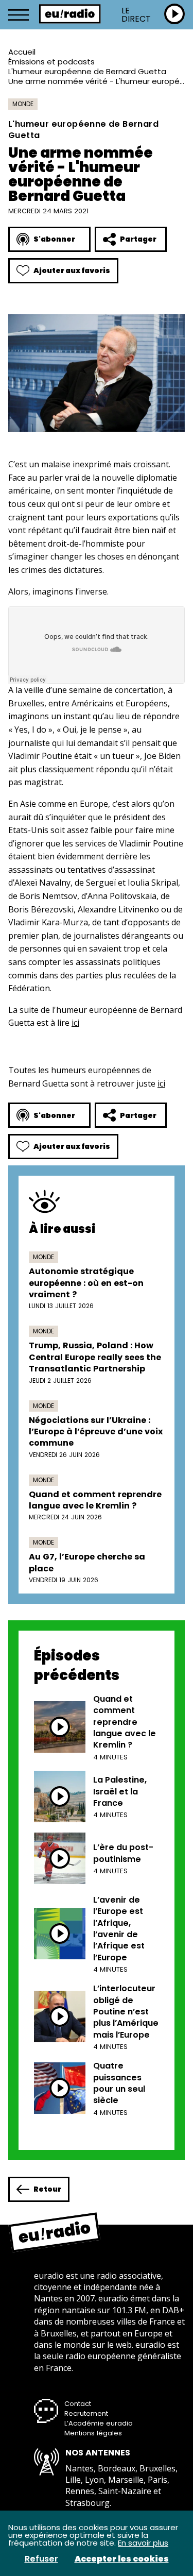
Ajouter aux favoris (72, 270)
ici (75, 1023)
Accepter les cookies (122, 2559)
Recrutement (86, 2413)
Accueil (22, 52)
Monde (23, 104)
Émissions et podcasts (51, 62)
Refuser (41, 2559)
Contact (78, 2404)
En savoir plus (143, 2543)
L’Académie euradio (99, 2423)
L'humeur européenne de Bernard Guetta (87, 71)
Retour (47, 2189)
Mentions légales (93, 2433)
